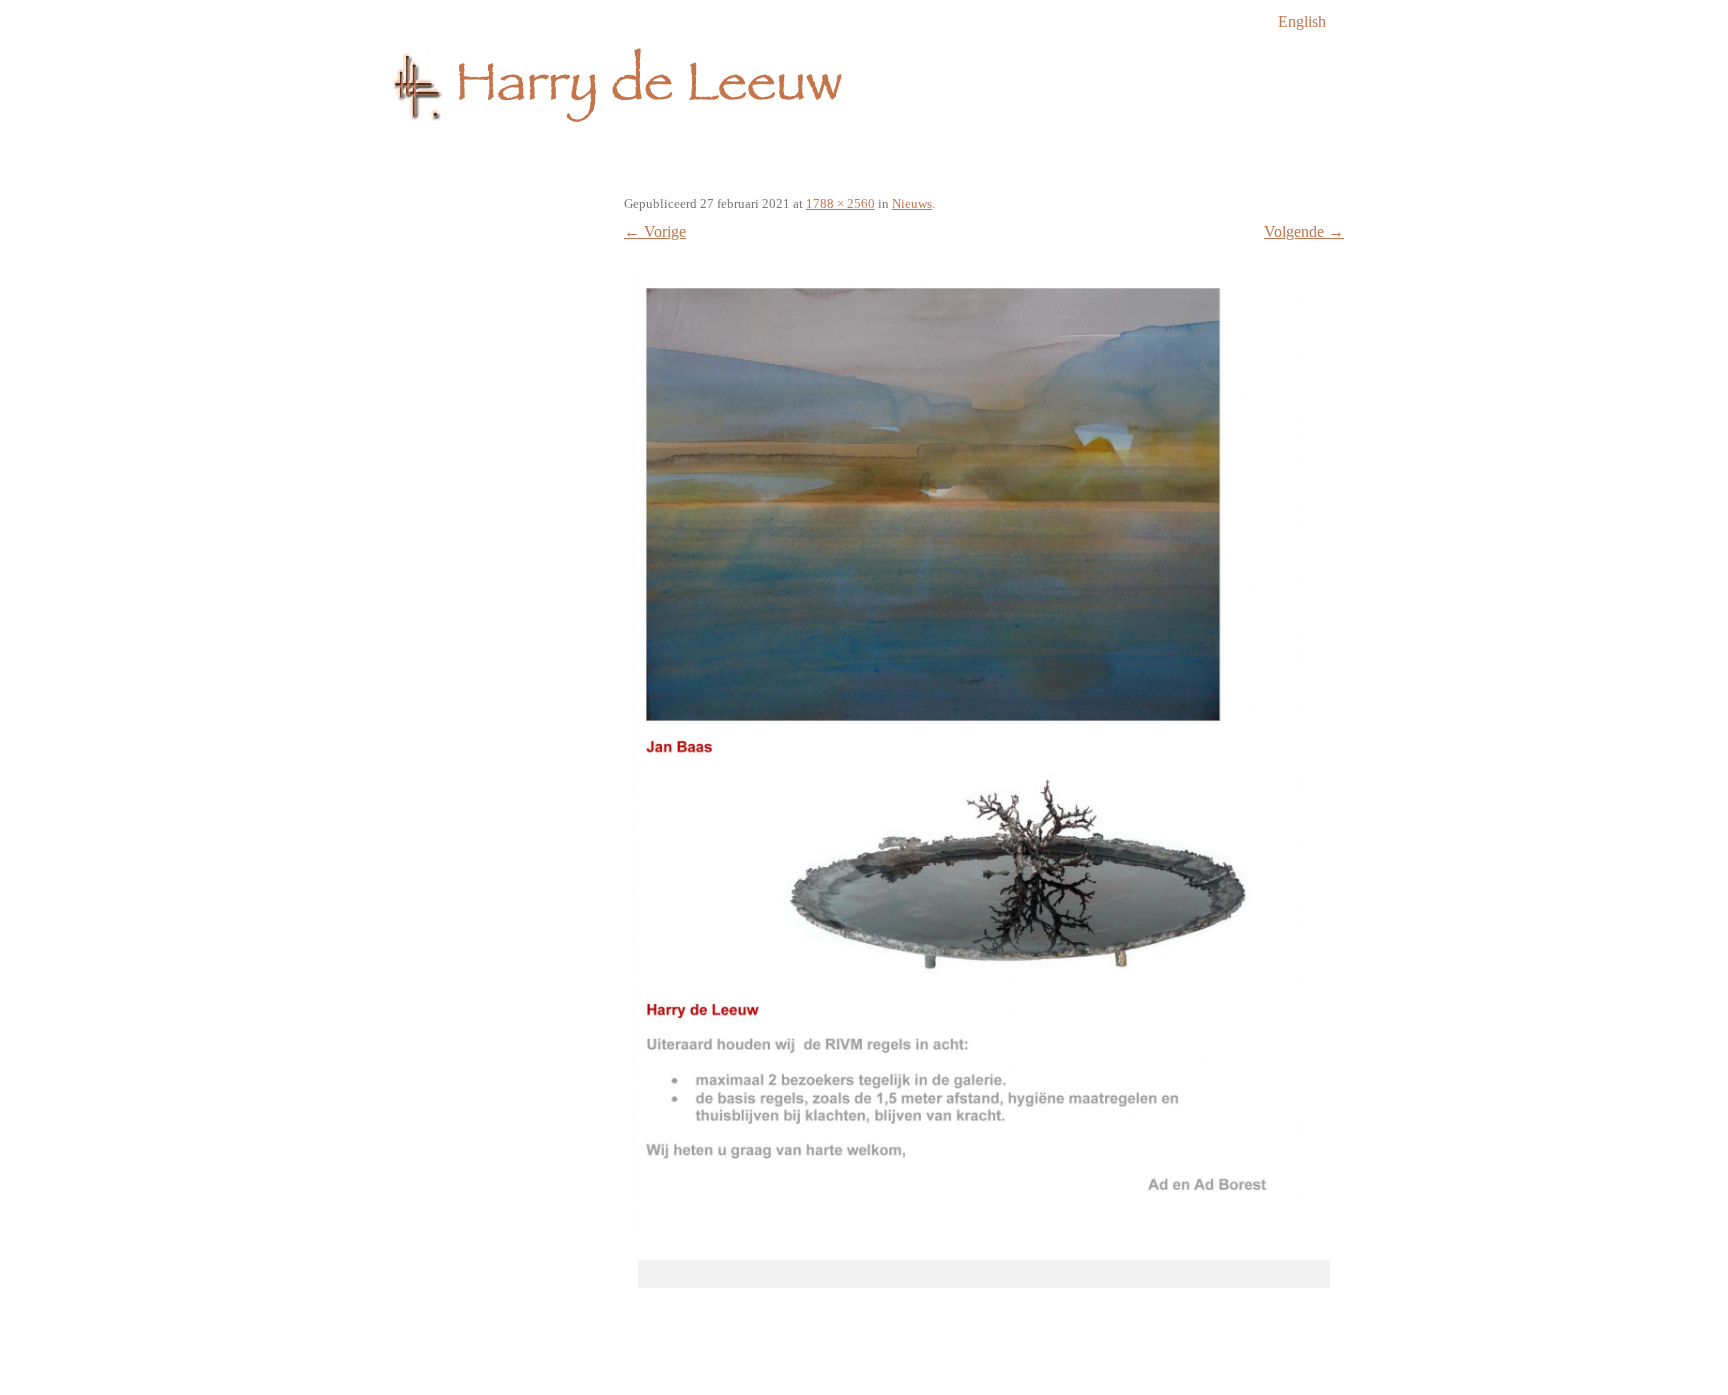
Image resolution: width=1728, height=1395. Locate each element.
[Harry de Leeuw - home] (864, 94)
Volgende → (1304, 231)
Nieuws (912, 203)
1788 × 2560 (840, 203)
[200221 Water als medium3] (966, 752)
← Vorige (655, 231)
